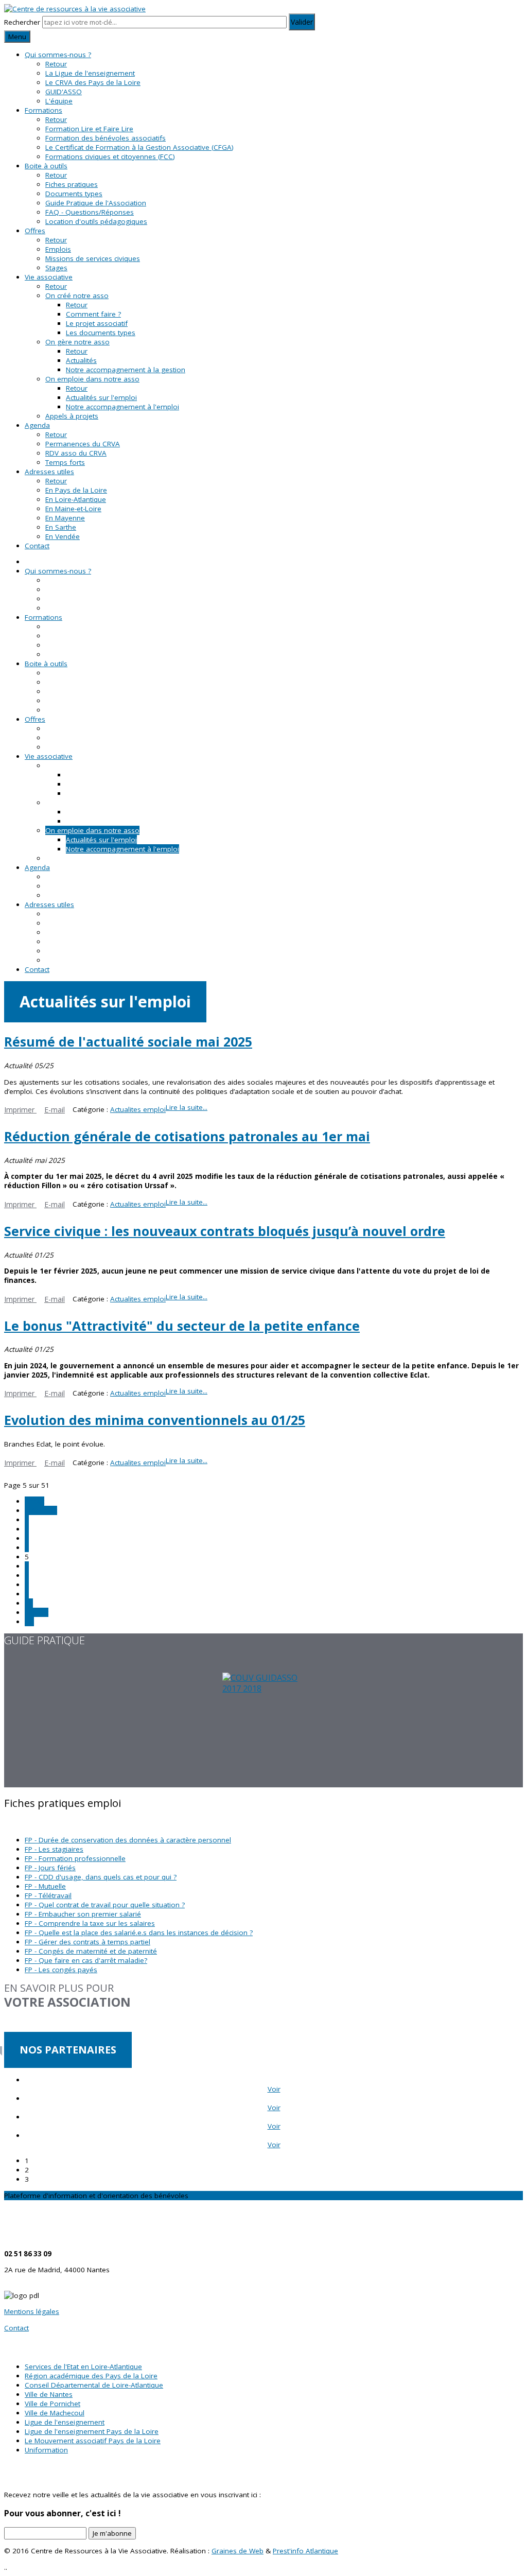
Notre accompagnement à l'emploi (122, 407)
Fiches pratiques (72, 184)
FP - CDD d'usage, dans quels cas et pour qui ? (101, 1877)
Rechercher (22, 22)
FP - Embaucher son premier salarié (83, 1914)
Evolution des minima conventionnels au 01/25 (155, 1420)
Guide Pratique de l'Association (96, 203)
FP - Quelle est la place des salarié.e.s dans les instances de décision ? (139, 1933)
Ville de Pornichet (52, 2404)
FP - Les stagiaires (54, 1849)
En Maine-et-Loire (73, 509)
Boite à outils (46, 166)
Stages (56, 268)
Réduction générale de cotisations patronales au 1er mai (187, 1136)
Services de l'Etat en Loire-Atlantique (83, 2366)
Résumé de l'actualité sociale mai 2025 (128, 1041)
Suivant (37, 1612)
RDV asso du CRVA (76, 453)
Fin (29, 1622)
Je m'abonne (112, 2533)
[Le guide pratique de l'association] (263, 1730)
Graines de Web (238, 2551)
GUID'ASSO (64, 92)
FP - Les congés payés (61, 1970)
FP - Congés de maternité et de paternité (91, 1951)
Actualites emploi (138, 1109)
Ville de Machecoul (55, 2413)
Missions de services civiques (93, 258)
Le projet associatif (97, 323)
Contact (37, 546)
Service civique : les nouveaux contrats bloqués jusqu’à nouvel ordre (225, 1231)
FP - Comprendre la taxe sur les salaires (90, 1923)
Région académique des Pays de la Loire (91, 2376)
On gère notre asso (77, 342)
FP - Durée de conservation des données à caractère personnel (128, 1840)
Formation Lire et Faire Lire (89, 129)
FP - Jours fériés (50, 1868)
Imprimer (20, 1110)
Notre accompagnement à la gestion (126, 370)
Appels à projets (72, 416)
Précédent (41, 1510)
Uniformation (46, 2450)
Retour (56, 64)
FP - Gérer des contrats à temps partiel (87, 1942)
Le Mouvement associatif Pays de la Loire (93, 2441)
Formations (43, 110)
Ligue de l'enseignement (65, 2422)
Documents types (74, 194)
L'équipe (59, 101)
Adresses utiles (49, 472)
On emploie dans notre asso (92, 379)
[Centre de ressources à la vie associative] (75, 9)
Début (34, 1501)
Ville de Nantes (49, 2394)
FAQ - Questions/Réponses (90, 212)
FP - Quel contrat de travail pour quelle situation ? (105, 1905)
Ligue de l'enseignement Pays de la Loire (92, 2431)
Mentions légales (32, 2311)
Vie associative (49, 277)
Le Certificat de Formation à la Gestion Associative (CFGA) (139, 147)
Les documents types (101, 333)
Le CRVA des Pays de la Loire (93, 82)
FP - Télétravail (48, 1895)
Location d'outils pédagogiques (96, 221)
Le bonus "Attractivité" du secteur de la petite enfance (182, 1326)
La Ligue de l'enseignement (90, 73)
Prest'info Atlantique (305, 2551)
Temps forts (65, 462)
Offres (35, 231)
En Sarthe (61, 527)
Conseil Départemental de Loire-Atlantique (94, 2385)
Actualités (81, 360)
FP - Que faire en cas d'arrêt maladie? (86, 1960)
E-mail (55, 1110)
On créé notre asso (77, 295)
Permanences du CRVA (83, 444)
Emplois (58, 249)
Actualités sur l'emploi (101, 397)
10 (29, 1603)
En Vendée (63, 536)
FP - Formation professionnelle (75, 1858)
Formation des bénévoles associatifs (106, 138)
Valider (302, 22)
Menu (17, 37)
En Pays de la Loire (76, 490)
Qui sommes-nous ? (58, 55)
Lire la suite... (187, 1107)
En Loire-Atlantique (76, 499)
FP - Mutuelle (45, 1886)
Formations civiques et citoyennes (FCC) (110, 156)
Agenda (37, 425)
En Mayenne (65, 518)
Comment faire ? (93, 314)
